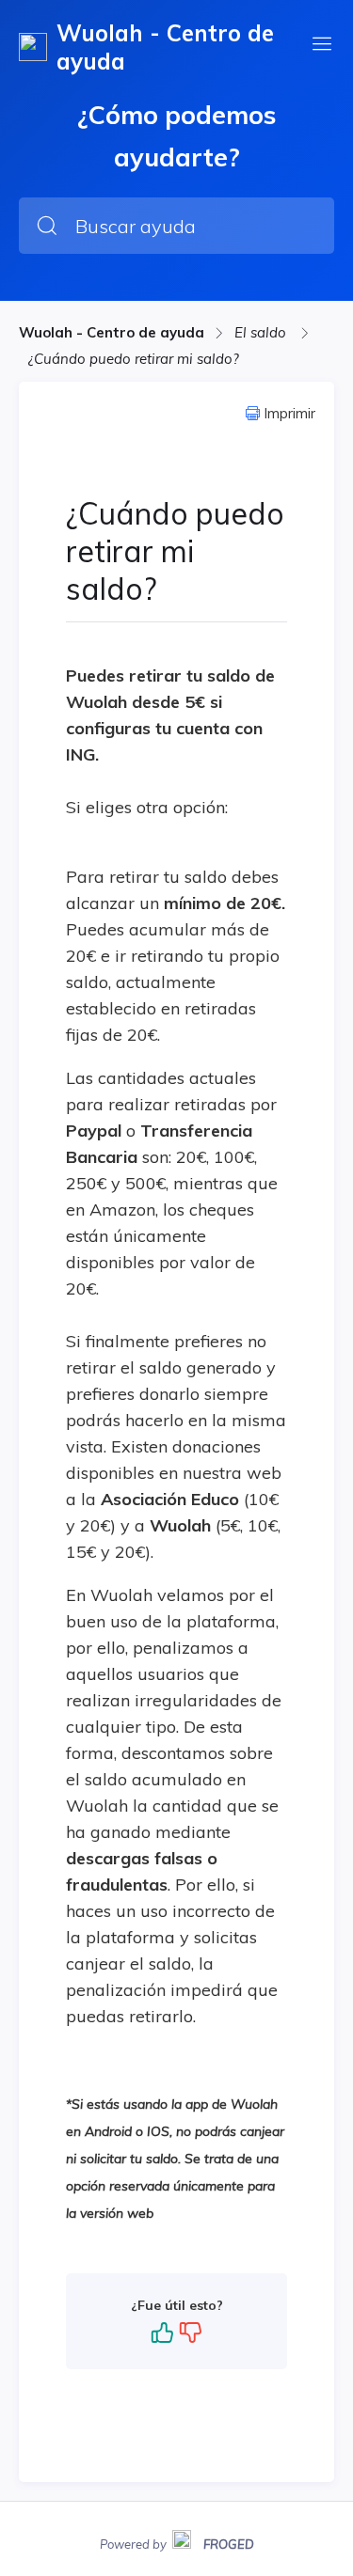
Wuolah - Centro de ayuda (112, 332)
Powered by (177, 2542)
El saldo (262, 332)
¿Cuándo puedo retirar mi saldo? (134, 359)
